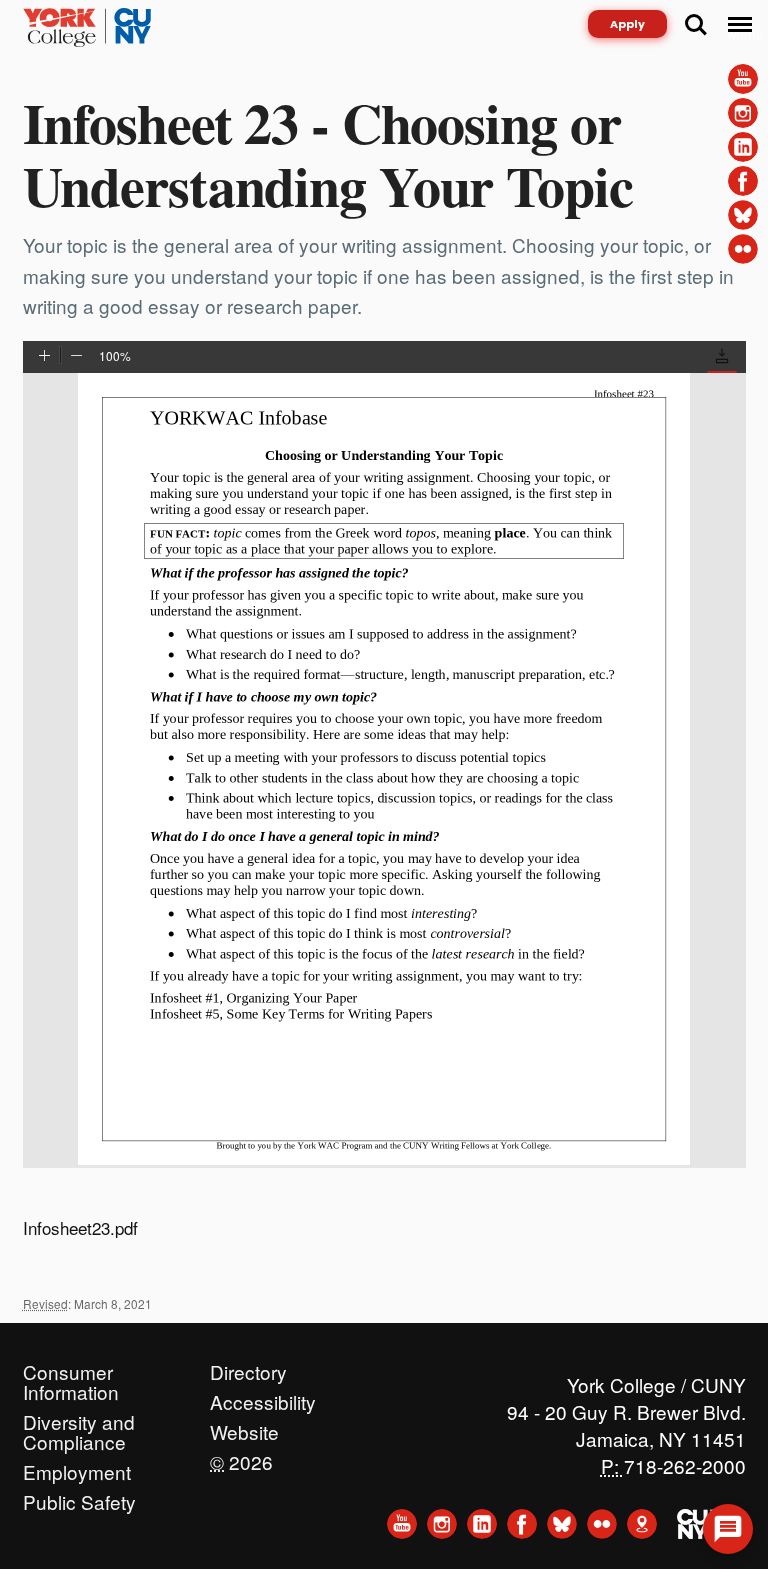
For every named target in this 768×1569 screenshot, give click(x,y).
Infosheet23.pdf (80, 1227)
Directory (248, 1367)
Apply (627, 24)
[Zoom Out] (76, 357)
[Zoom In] (44, 357)
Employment (77, 1467)
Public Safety (79, 1497)
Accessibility (263, 1397)
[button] (722, 359)
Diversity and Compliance (79, 1417)
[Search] (696, 25)
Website (244, 1427)
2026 (241, 1457)
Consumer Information (71, 1367)
